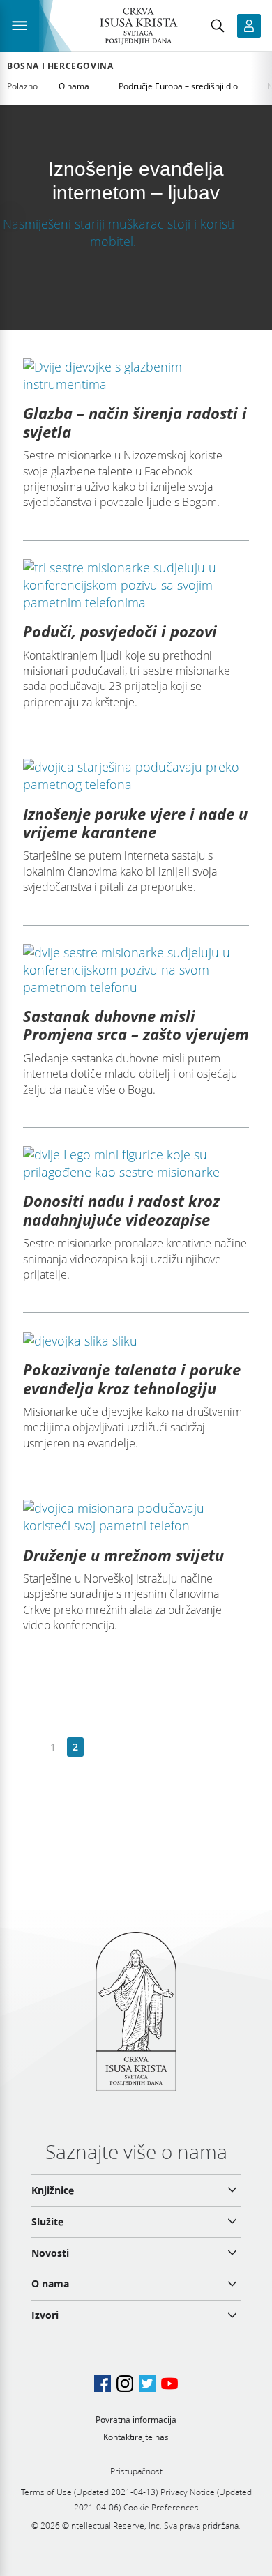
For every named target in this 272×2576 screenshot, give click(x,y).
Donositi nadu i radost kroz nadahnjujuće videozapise (121, 1210)
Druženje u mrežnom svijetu (123, 1555)
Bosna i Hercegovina (60, 66)
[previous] (31, 1747)
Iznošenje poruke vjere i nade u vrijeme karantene (135, 823)
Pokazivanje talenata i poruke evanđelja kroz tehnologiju (132, 1378)
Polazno (22, 86)
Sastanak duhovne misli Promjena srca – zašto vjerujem (136, 1025)
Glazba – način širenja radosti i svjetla (135, 422)
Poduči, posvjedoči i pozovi (120, 631)
